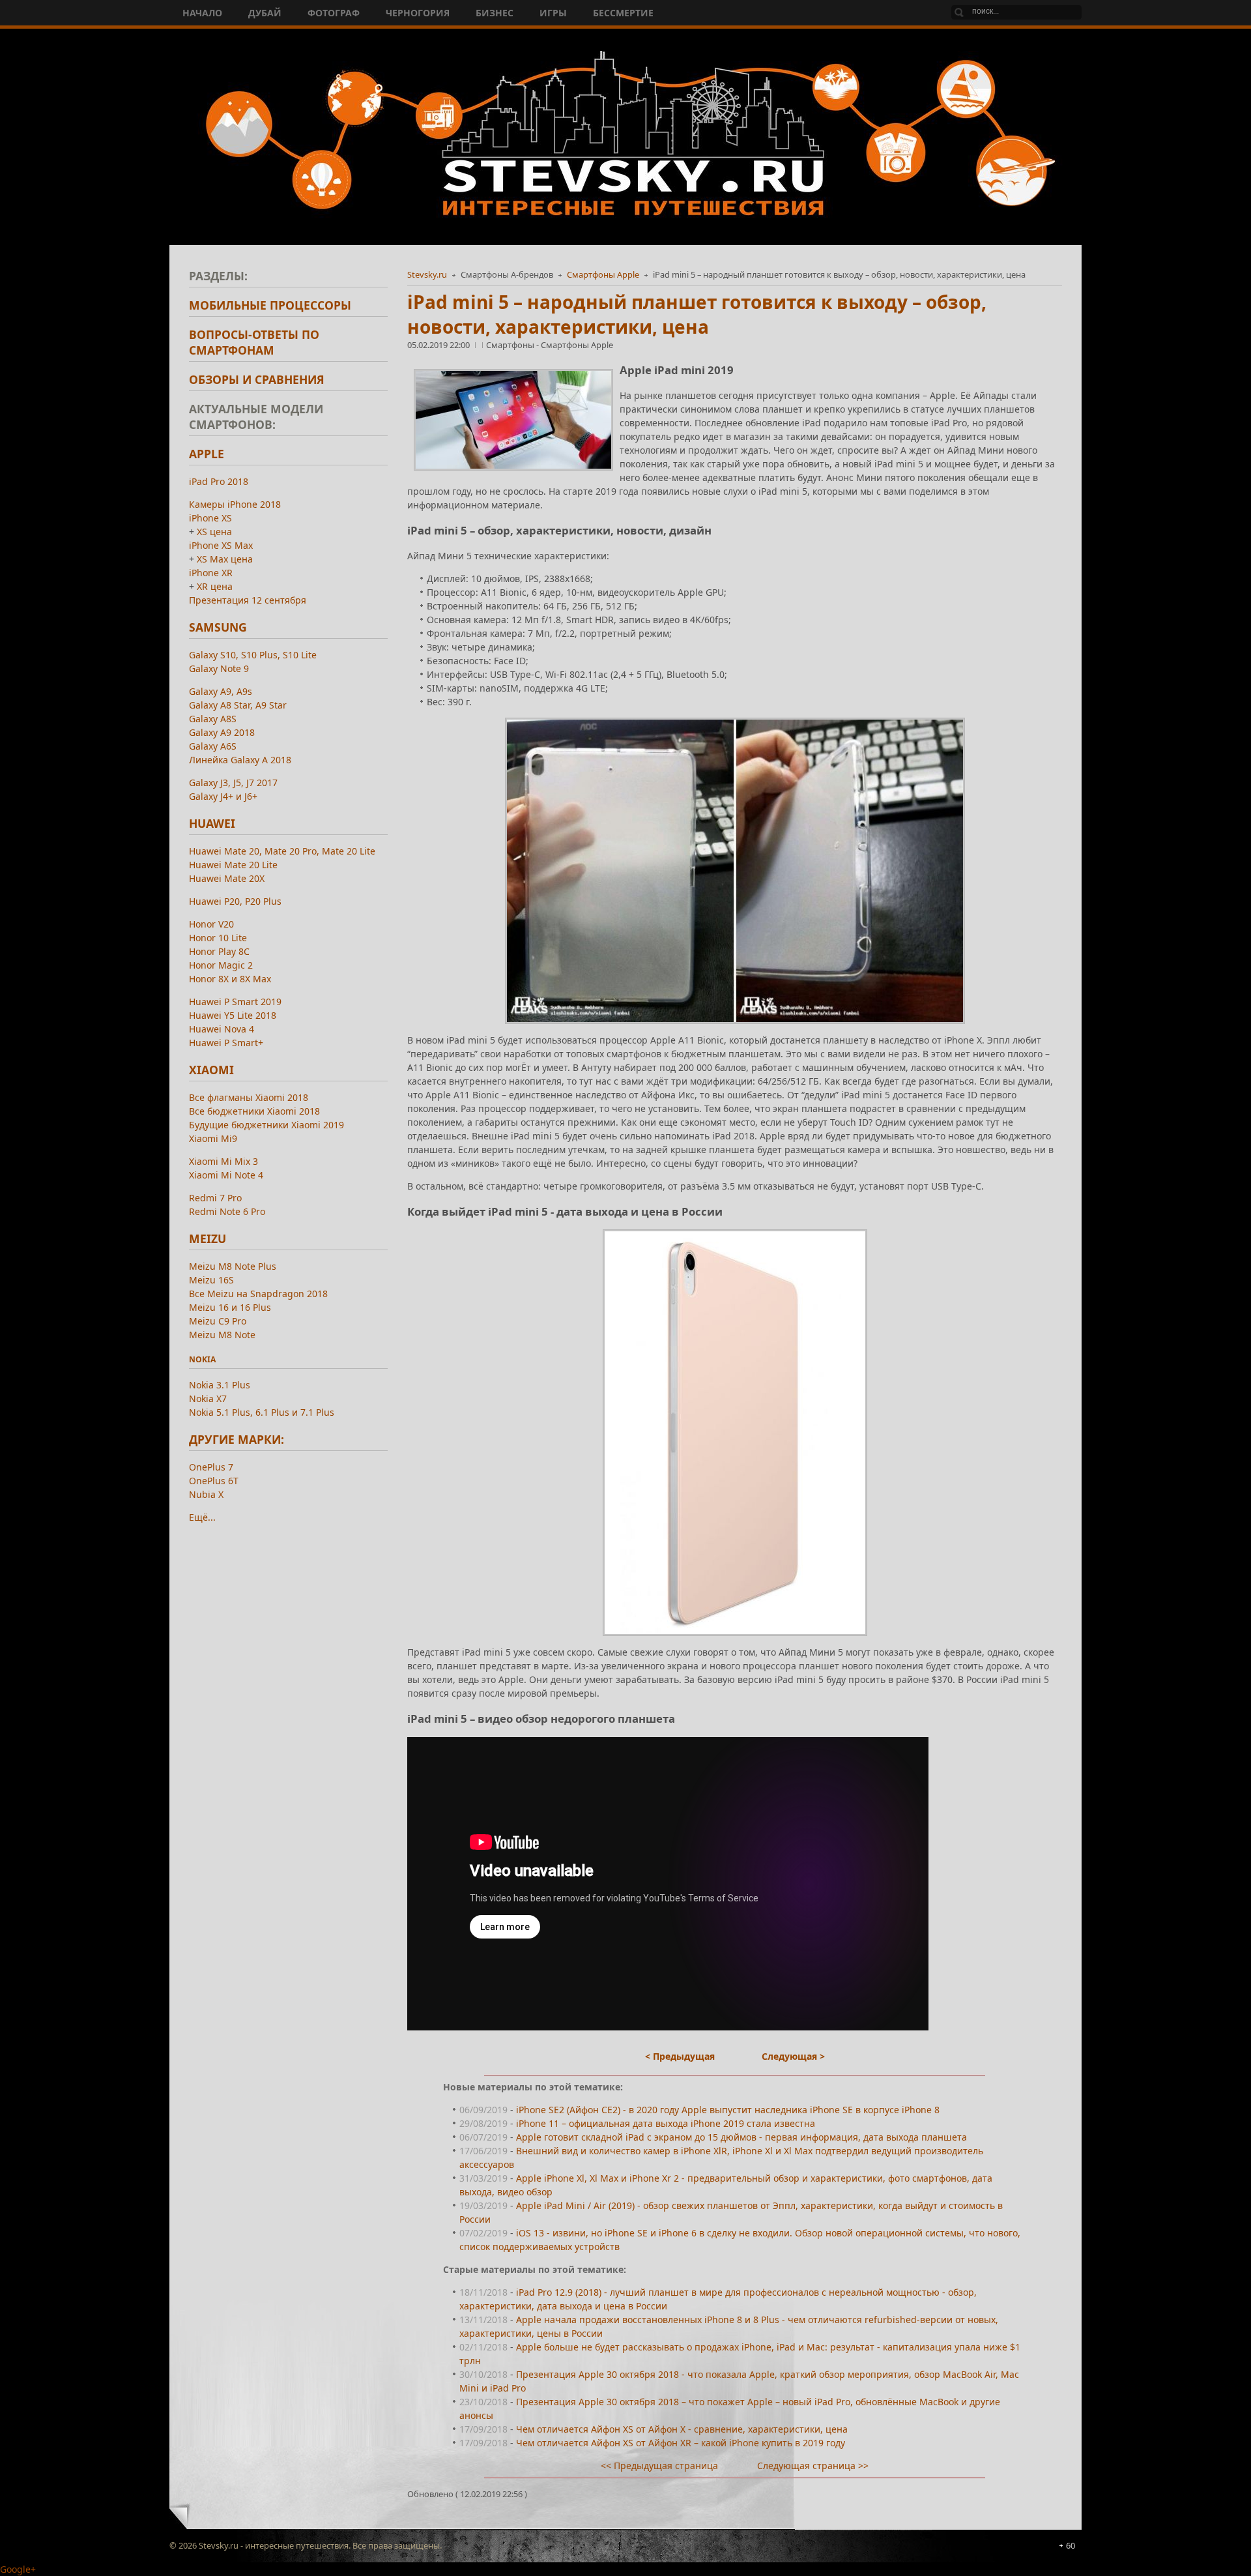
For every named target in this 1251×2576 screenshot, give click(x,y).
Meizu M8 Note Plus (233, 1266)
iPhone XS (210, 518)
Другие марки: (237, 1439)
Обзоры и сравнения (257, 379)
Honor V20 (211, 924)
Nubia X (206, 1494)
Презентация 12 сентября (248, 600)
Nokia (202, 1359)
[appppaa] (735, 1433)
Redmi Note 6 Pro (227, 1211)
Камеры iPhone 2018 (235, 504)
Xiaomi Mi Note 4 (226, 1175)
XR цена (215, 586)
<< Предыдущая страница (659, 2466)
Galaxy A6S (213, 746)
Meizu (208, 1238)
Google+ (18, 2569)
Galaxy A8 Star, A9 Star (238, 705)
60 (1071, 2545)
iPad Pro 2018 (219, 481)
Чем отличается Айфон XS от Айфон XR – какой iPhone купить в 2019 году (681, 2443)
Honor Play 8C (219, 951)
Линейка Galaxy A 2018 (240, 760)
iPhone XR (211, 573)
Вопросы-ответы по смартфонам (254, 342)
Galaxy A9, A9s (221, 691)
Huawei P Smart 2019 (235, 1002)
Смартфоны (511, 345)
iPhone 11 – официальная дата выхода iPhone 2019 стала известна (666, 2123)
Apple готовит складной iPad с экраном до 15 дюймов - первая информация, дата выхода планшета (741, 2137)
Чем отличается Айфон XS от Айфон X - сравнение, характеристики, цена (682, 2429)
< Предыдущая (680, 2056)
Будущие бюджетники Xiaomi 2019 (266, 1125)
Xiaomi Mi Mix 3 (223, 1161)
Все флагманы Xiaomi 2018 (249, 1097)
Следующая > (793, 2056)
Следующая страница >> (813, 2466)
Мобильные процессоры (270, 305)
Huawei (212, 823)
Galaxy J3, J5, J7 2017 (233, 783)
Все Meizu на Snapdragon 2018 (258, 1294)
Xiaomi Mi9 (213, 1138)
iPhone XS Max (221, 545)
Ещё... (202, 1517)
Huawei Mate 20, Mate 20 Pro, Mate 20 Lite (282, 851)
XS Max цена (225, 559)
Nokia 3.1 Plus (220, 1385)
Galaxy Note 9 (219, 668)
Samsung (218, 627)
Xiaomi (211, 1070)
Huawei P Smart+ (226, 1043)
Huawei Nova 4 (222, 1029)
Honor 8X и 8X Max (230, 979)
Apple (207, 454)
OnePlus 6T (214, 1481)
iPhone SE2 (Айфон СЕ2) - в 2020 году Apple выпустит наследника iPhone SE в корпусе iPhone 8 (728, 2110)
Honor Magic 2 (221, 965)
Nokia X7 (208, 1398)
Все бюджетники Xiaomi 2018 (254, 1111)
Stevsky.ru (427, 274)
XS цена (214, 532)
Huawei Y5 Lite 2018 (233, 1015)
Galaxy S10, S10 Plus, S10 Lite (253, 655)
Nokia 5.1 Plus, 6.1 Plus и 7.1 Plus (262, 1412)
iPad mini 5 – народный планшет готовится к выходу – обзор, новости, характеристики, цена (697, 314)
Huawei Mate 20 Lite (233, 865)
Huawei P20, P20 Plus (235, 901)
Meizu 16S (211, 1280)
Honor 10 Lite (218, 938)
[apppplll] (735, 871)
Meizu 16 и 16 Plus (230, 1307)
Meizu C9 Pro (218, 1321)
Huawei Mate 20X (227, 878)
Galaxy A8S (213, 719)
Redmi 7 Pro (215, 1198)
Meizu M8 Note (222, 1335)
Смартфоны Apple (603, 274)
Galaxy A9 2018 (222, 732)
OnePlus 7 (211, 1467)
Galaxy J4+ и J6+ (223, 796)
